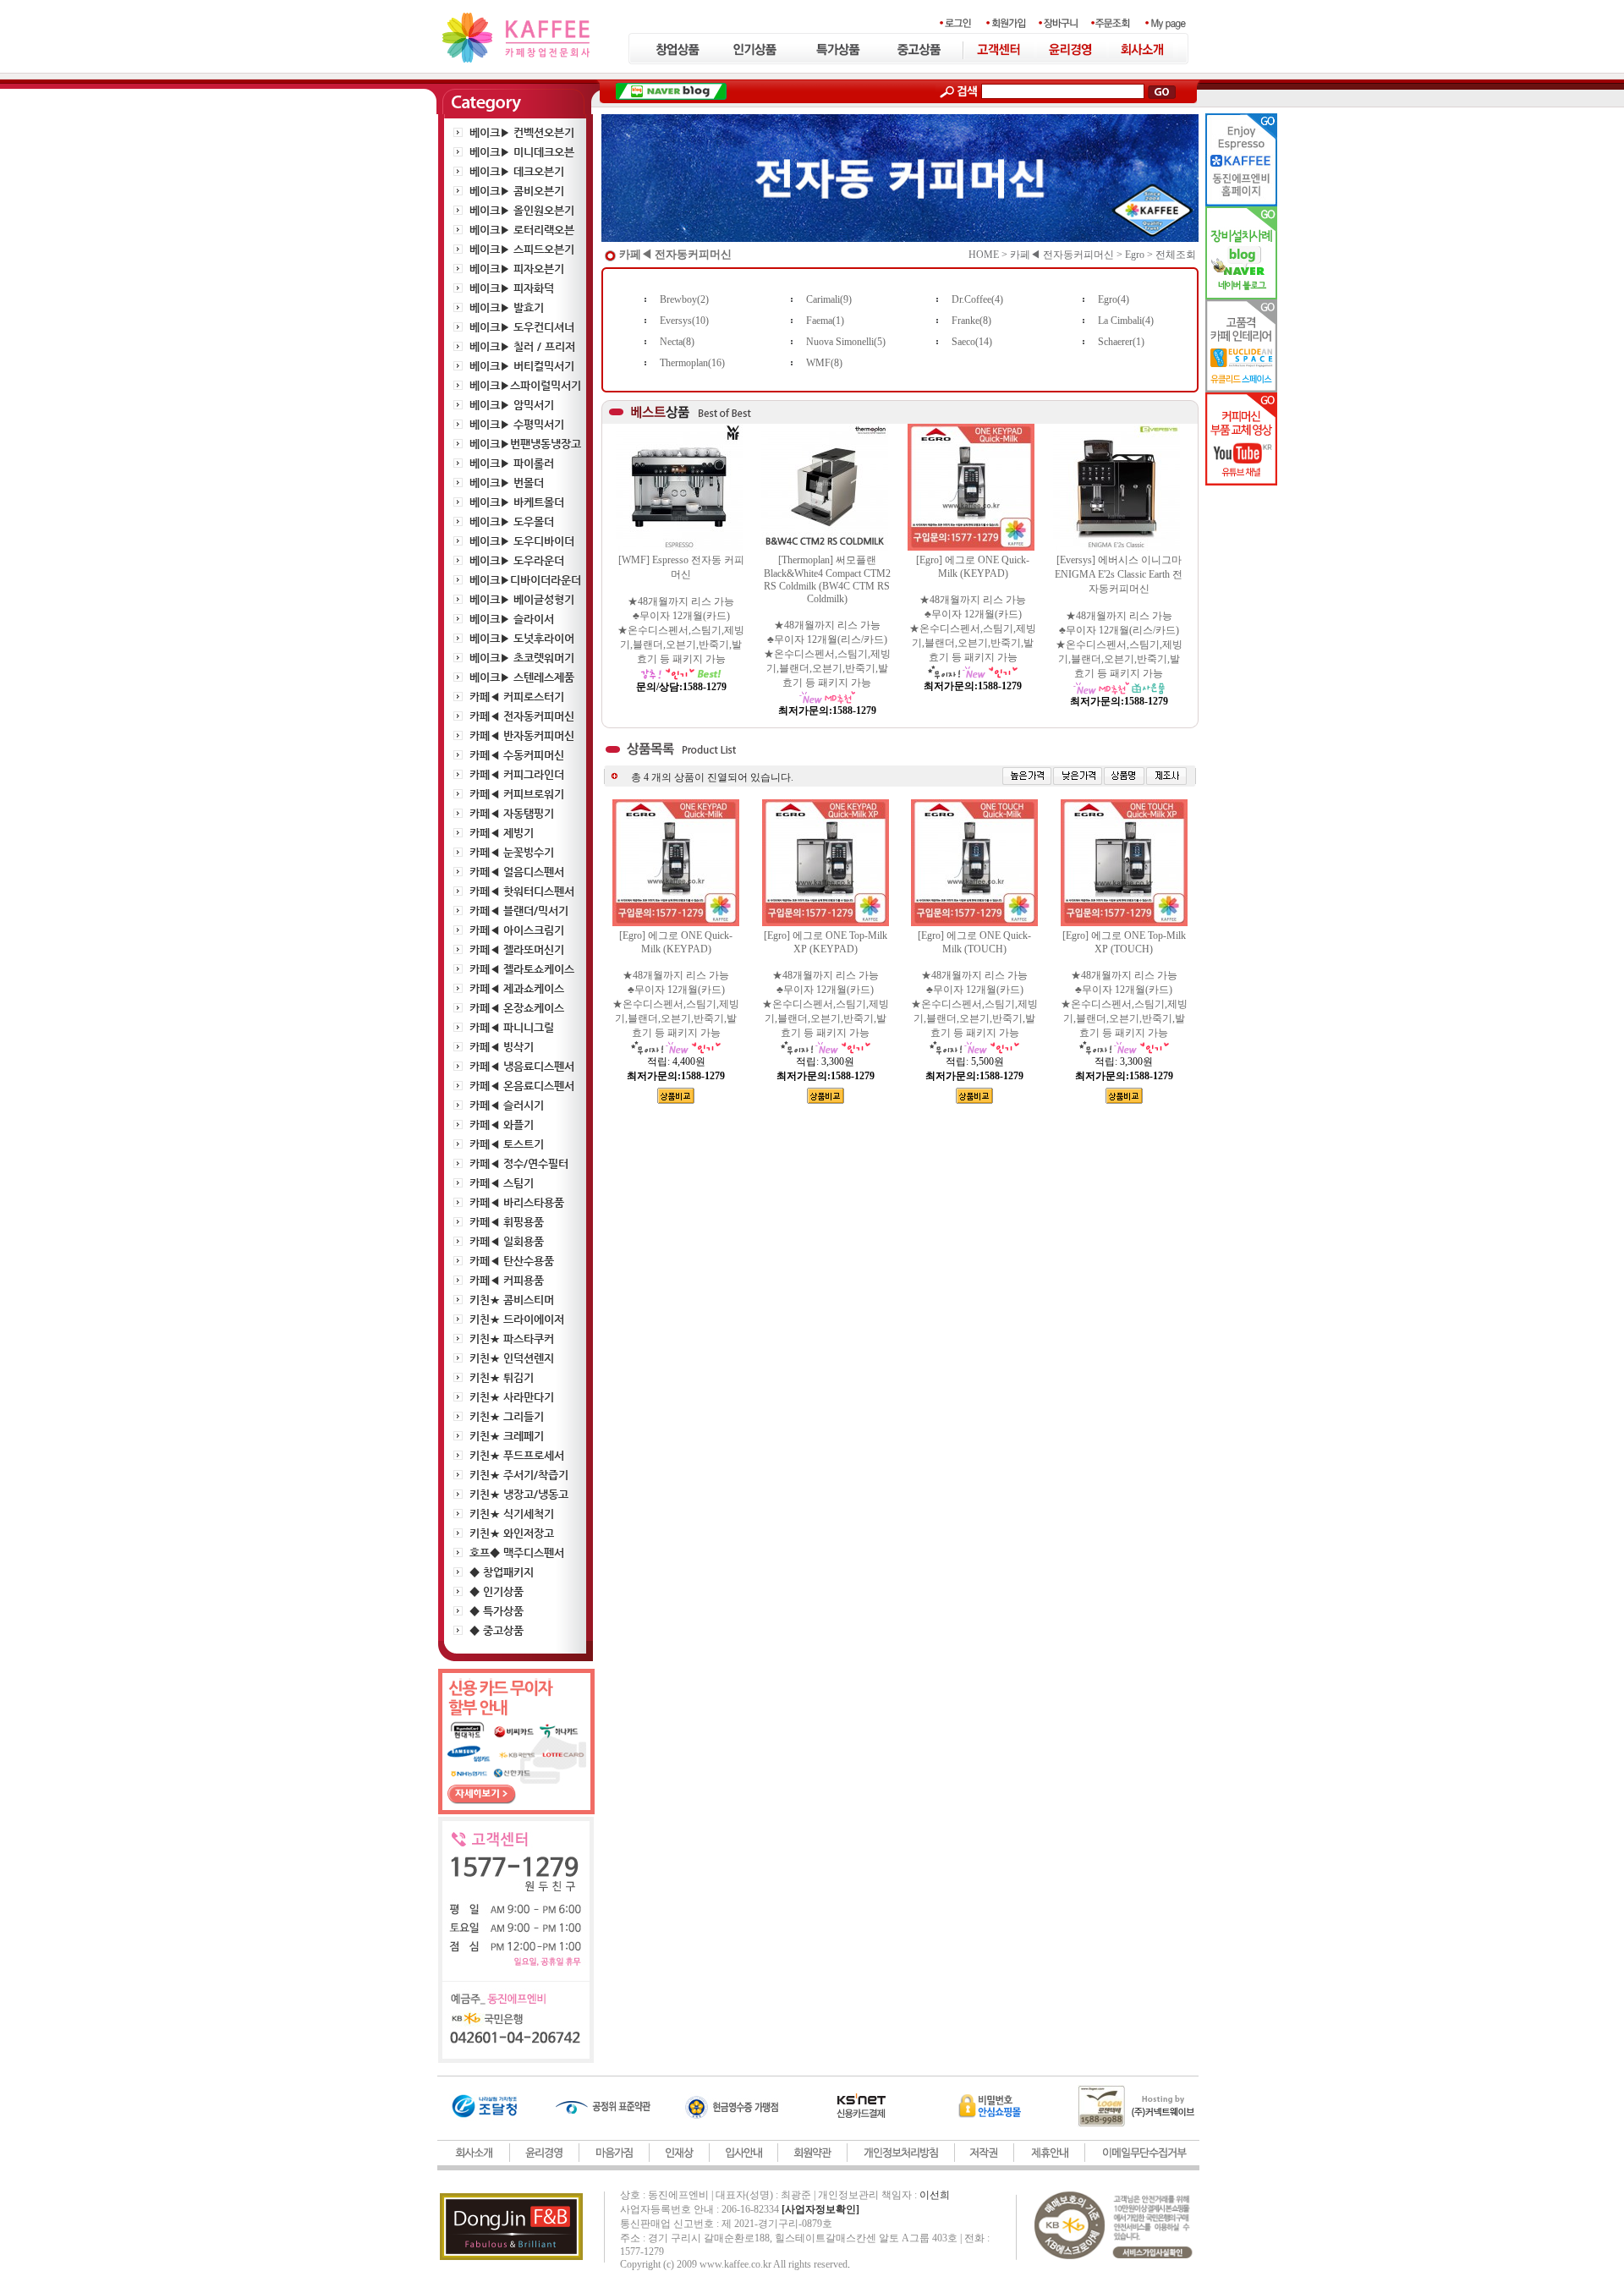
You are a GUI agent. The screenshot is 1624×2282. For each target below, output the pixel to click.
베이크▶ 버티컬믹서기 (522, 366)
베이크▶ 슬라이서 (512, 619)
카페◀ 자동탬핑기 (512, 813)
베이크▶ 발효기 (507, 307)
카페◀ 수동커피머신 (517, 755)
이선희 (935, 2195)
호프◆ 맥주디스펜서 (517, 1552)
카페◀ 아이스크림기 (517, 930)
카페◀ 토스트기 (507, 1144)
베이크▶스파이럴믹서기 (525, 385)
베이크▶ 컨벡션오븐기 (522, 132)
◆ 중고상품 (497, 1630)
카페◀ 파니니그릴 (512, 1027)
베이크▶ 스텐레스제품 (522, 677)
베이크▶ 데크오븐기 (517, 171)
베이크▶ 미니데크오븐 (522, 152)
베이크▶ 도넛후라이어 (522, 638)
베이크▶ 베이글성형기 (522, 599)
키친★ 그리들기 (507, 1416)
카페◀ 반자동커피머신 (522, 735)
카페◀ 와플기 (502, 1125)
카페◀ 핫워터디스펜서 (522, 891)
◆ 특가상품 (497, 1611)
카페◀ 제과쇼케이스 (517, 988)
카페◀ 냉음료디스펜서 (522, 1066)
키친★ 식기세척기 (512, 1514)
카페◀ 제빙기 (502, 833)
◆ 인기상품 (497, 1591)
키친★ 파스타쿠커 (512, 1338)
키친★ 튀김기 (502, 1377)
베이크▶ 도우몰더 (512, 521)
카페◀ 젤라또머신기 (517, 949)
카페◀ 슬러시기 (507, 1105)
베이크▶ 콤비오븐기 (517, 191)
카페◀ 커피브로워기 (517, 794)
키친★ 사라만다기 (512, 1397)
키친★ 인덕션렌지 (512, 1358)
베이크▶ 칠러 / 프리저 (522, 346)
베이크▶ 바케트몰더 (517, 502)
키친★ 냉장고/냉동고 (519, 1494)
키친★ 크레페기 (507, 1436)
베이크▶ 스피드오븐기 (522, 249)
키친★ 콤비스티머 (512, 1300)
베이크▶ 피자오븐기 (517, 269)
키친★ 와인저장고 (512, 1533)
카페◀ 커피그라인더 (517, 774)
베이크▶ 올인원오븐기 (522, 210)
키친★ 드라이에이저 (517, 1319)
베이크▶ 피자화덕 (512, 288)
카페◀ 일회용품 (507, 1241)
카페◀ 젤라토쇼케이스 (522, 969)
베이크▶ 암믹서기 (512, 405)
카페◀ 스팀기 (502, 1183)
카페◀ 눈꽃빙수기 (512, 852)
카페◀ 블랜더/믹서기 (519, 911)
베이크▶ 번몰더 (507, 483)
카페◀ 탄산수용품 (512, 1261)
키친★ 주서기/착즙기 (519, 1475)
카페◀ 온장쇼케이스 (517, 1008)
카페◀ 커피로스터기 (517, 697)
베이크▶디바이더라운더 (525, 580)
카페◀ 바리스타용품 (517, 1202)
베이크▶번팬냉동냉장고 (525, 444)
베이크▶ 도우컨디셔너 (522, 327)
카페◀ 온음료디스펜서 (522, 1086)
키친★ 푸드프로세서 (517, 1455)
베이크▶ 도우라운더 (517, 560)
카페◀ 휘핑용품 (507, 1222)
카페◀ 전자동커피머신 (522, 716)
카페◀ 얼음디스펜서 (517, 872)
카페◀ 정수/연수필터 (519, 1163)
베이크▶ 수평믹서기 (517, 424)
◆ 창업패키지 (502, 1572)
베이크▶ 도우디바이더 (522, 541)
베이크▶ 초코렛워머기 (522, 658)
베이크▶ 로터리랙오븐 (522, 230)
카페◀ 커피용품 (507, 1280)
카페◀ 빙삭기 (502, 1047)
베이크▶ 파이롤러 (512, 463)
